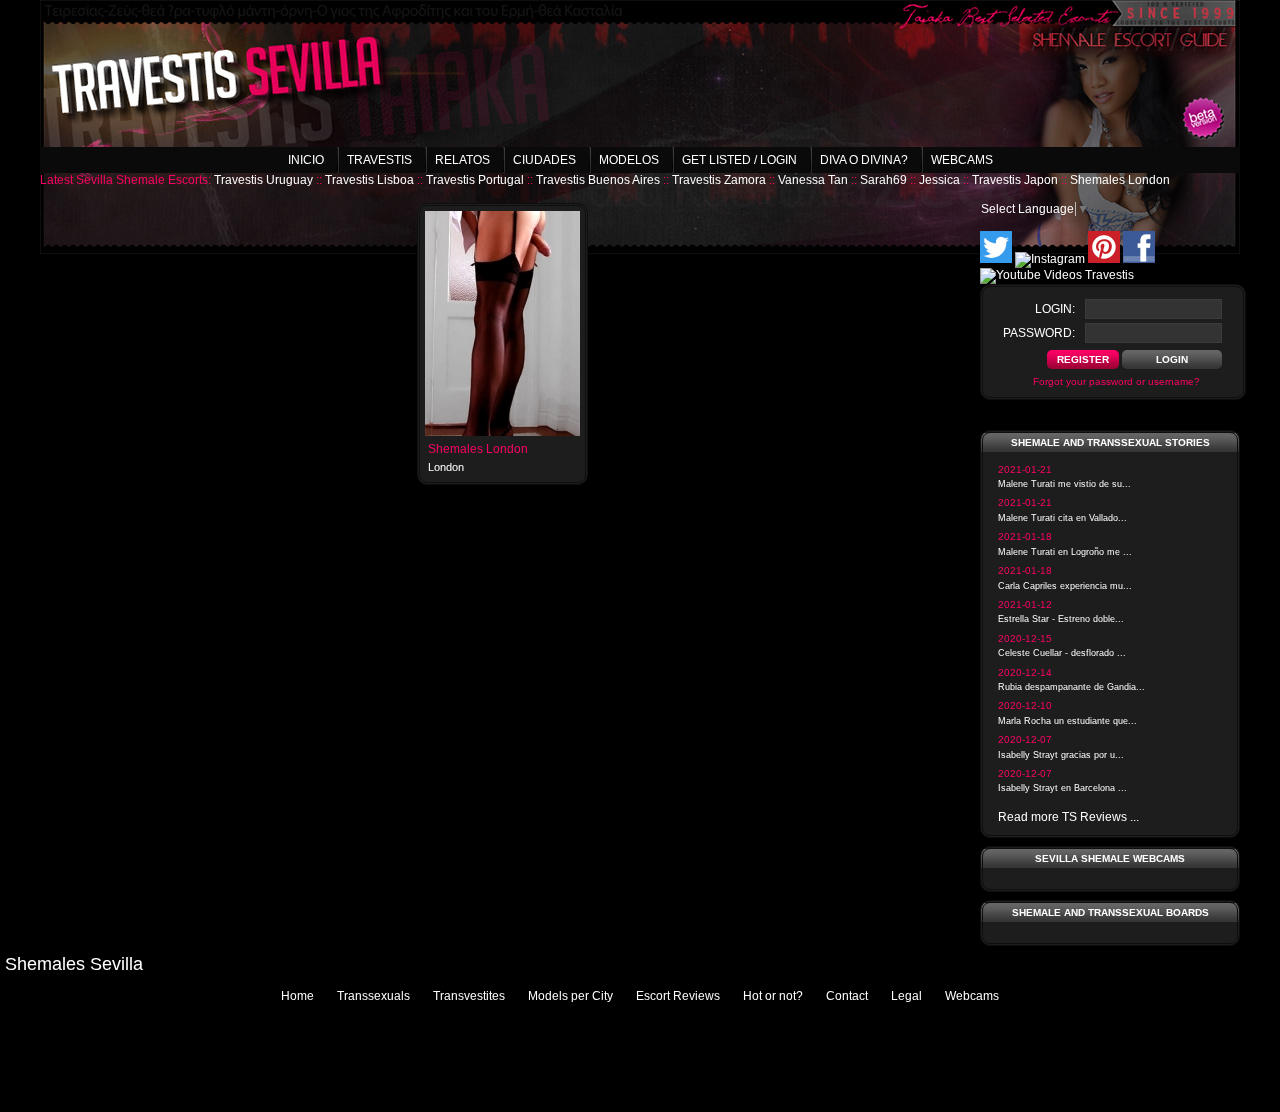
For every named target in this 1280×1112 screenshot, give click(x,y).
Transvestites (469, 996)
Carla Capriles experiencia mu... (1065, 586)
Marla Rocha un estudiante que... (1067, 721)
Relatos (462, 160)
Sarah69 (883, 180)
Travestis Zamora (719, 180)
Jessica (939, 180)
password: (1039, 333)
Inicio (306, 160)
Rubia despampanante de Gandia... (1071, 687)
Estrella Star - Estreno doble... (1061, 619)
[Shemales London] (502, 432)
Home (297, 996)
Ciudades (544, 160)
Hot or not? (773, 996)
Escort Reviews (678, 996)
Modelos (629, 160)
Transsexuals (373, 996)
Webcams (962, 160)
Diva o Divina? (864, 160)
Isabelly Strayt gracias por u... (1061, 755)
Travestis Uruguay (263, 180)
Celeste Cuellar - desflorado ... (1062, 653)
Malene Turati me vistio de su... (1064, 484)
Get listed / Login (739, 160)
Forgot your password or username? (1116, 381)
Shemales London (1120, 180)
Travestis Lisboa (369, 180)
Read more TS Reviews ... (1068, 817)
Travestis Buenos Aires (598, 180)
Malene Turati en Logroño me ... (1065, 552)
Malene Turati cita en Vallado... (1062, 518)
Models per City (570, 996)
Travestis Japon (1015, 180)
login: (1055, 309)
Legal (906, 996)
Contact (847, 996)
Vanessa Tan (813, 180)
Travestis (379, 160)
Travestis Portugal (475, 180)
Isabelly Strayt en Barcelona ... (1062, 788)
